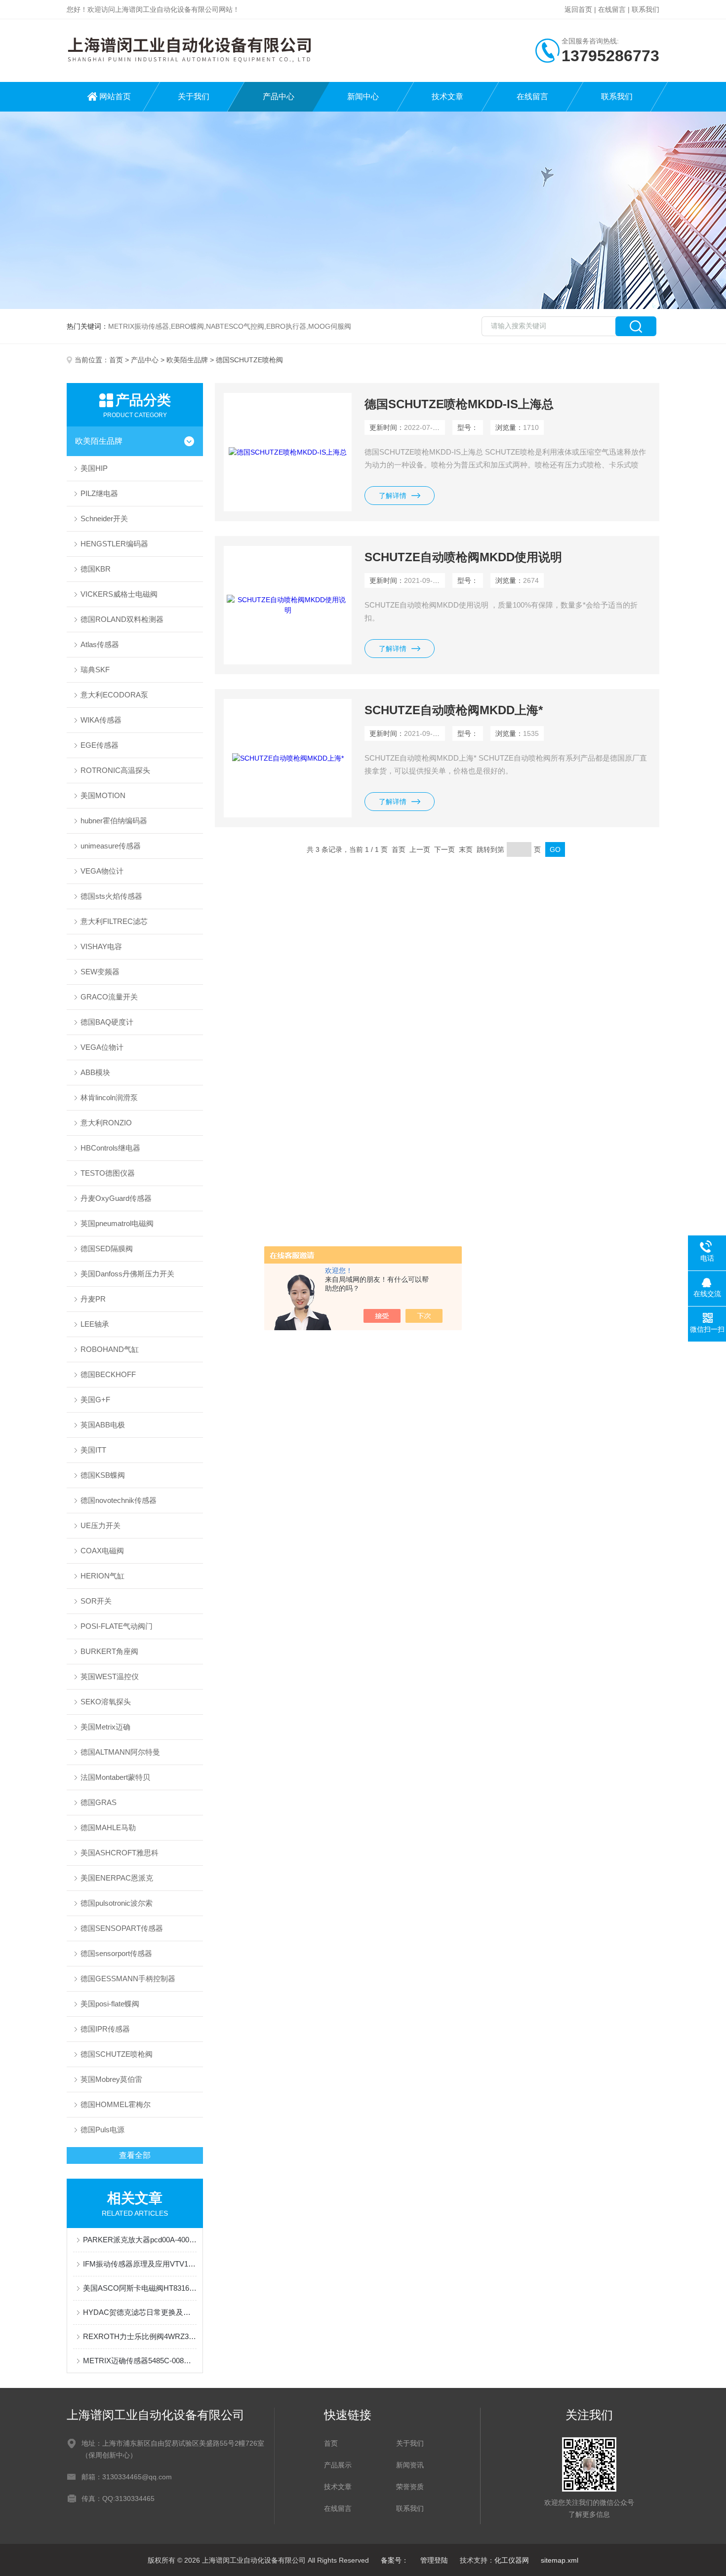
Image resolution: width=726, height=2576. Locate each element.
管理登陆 (434, 2560)
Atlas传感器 (100, 644)
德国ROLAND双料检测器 (122, 619)
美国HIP (94, 468)
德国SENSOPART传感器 (122, 1928)
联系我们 (645, 9)
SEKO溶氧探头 (106, 1702)
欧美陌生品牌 (187, 360)
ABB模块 (95, 1072)
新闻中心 (363, 96)
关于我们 (194, 96)
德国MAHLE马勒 (108, 1827)
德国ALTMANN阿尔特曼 (120, 1752)
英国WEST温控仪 (110, 1676)
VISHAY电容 (101, 946)
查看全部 (135, 2155)
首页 (116, 360)
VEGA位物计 (102, 1047)
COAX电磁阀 (102, 1551)
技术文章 (447, 96)
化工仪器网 (512, 2560)
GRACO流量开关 (109, 997)
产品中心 (279, 96)
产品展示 (338, 2465)
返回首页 (578, 9)
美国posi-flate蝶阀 (110, 2004)
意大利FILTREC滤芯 (114, 921)
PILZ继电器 (99, 493)
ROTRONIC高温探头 (115, 770)
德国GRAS (99, 1802)
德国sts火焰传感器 (111, 896)
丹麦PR (93, 1299)
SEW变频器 (100, 972)
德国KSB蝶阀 (103, 1475)
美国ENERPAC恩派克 (117, 1878)
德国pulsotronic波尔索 (117, 1903)
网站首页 (115, 96)
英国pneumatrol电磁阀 (117, 1223)
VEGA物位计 (102, 871)
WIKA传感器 (101, 720)
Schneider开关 (104, 519)
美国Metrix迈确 (105, 1727)
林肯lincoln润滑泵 (109, 1097)
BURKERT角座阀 (109, 1651)
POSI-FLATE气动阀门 (117, 1626)
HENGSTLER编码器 (114, 544)
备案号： (395, 2560)
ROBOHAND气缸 (110, 1349)
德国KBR (96, 569)
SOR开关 (96, 1601)
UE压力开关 (101, 1525)
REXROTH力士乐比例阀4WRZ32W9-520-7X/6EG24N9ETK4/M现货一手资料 (140, 2336)
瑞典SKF (95, 670)
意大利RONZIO (106, 1123)
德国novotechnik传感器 (119, 1500)
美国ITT (93, 1450)
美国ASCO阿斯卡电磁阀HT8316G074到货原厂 (140, 2288)
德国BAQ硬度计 (107, 1022)
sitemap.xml (560, 2560)
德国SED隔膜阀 (107, 1249)
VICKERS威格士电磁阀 (119, 594)
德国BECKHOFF (108, 1374)
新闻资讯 (410, 2465)
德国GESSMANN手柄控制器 (128, 1979)
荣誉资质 (410, 2487)
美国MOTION (103, 795)
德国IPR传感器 (105, 2029)
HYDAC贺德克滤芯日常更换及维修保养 (140, 2312)
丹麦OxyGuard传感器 (116, 1198)
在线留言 (612, 9)
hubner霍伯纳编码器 (114, 821)
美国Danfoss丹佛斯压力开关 (127, 1274)
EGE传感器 (100, 745)
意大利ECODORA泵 (114, 695)
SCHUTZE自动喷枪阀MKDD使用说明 (463, 557)
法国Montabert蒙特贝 (115, 1777)
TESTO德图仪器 (108, 1173)
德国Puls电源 (102, 2130)
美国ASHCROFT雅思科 (120, 1853)
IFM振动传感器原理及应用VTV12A (140, 2264)
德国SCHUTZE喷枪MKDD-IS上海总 (459, 404)
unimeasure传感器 (111, 846)
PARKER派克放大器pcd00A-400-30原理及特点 (140, 2240)
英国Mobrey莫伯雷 (111, 2079)
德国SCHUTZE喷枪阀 (117, 2054)
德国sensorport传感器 (116, 1953)
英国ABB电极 (103, 1425)
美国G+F (95, 1400)
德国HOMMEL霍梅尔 (116, 2104)
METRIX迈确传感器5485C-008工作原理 (140, 2361)
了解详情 (393, 496)
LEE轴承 (95, 1324)
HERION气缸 (102, 1576)
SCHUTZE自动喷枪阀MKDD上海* (454, 710)
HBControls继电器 (110, 1148)
